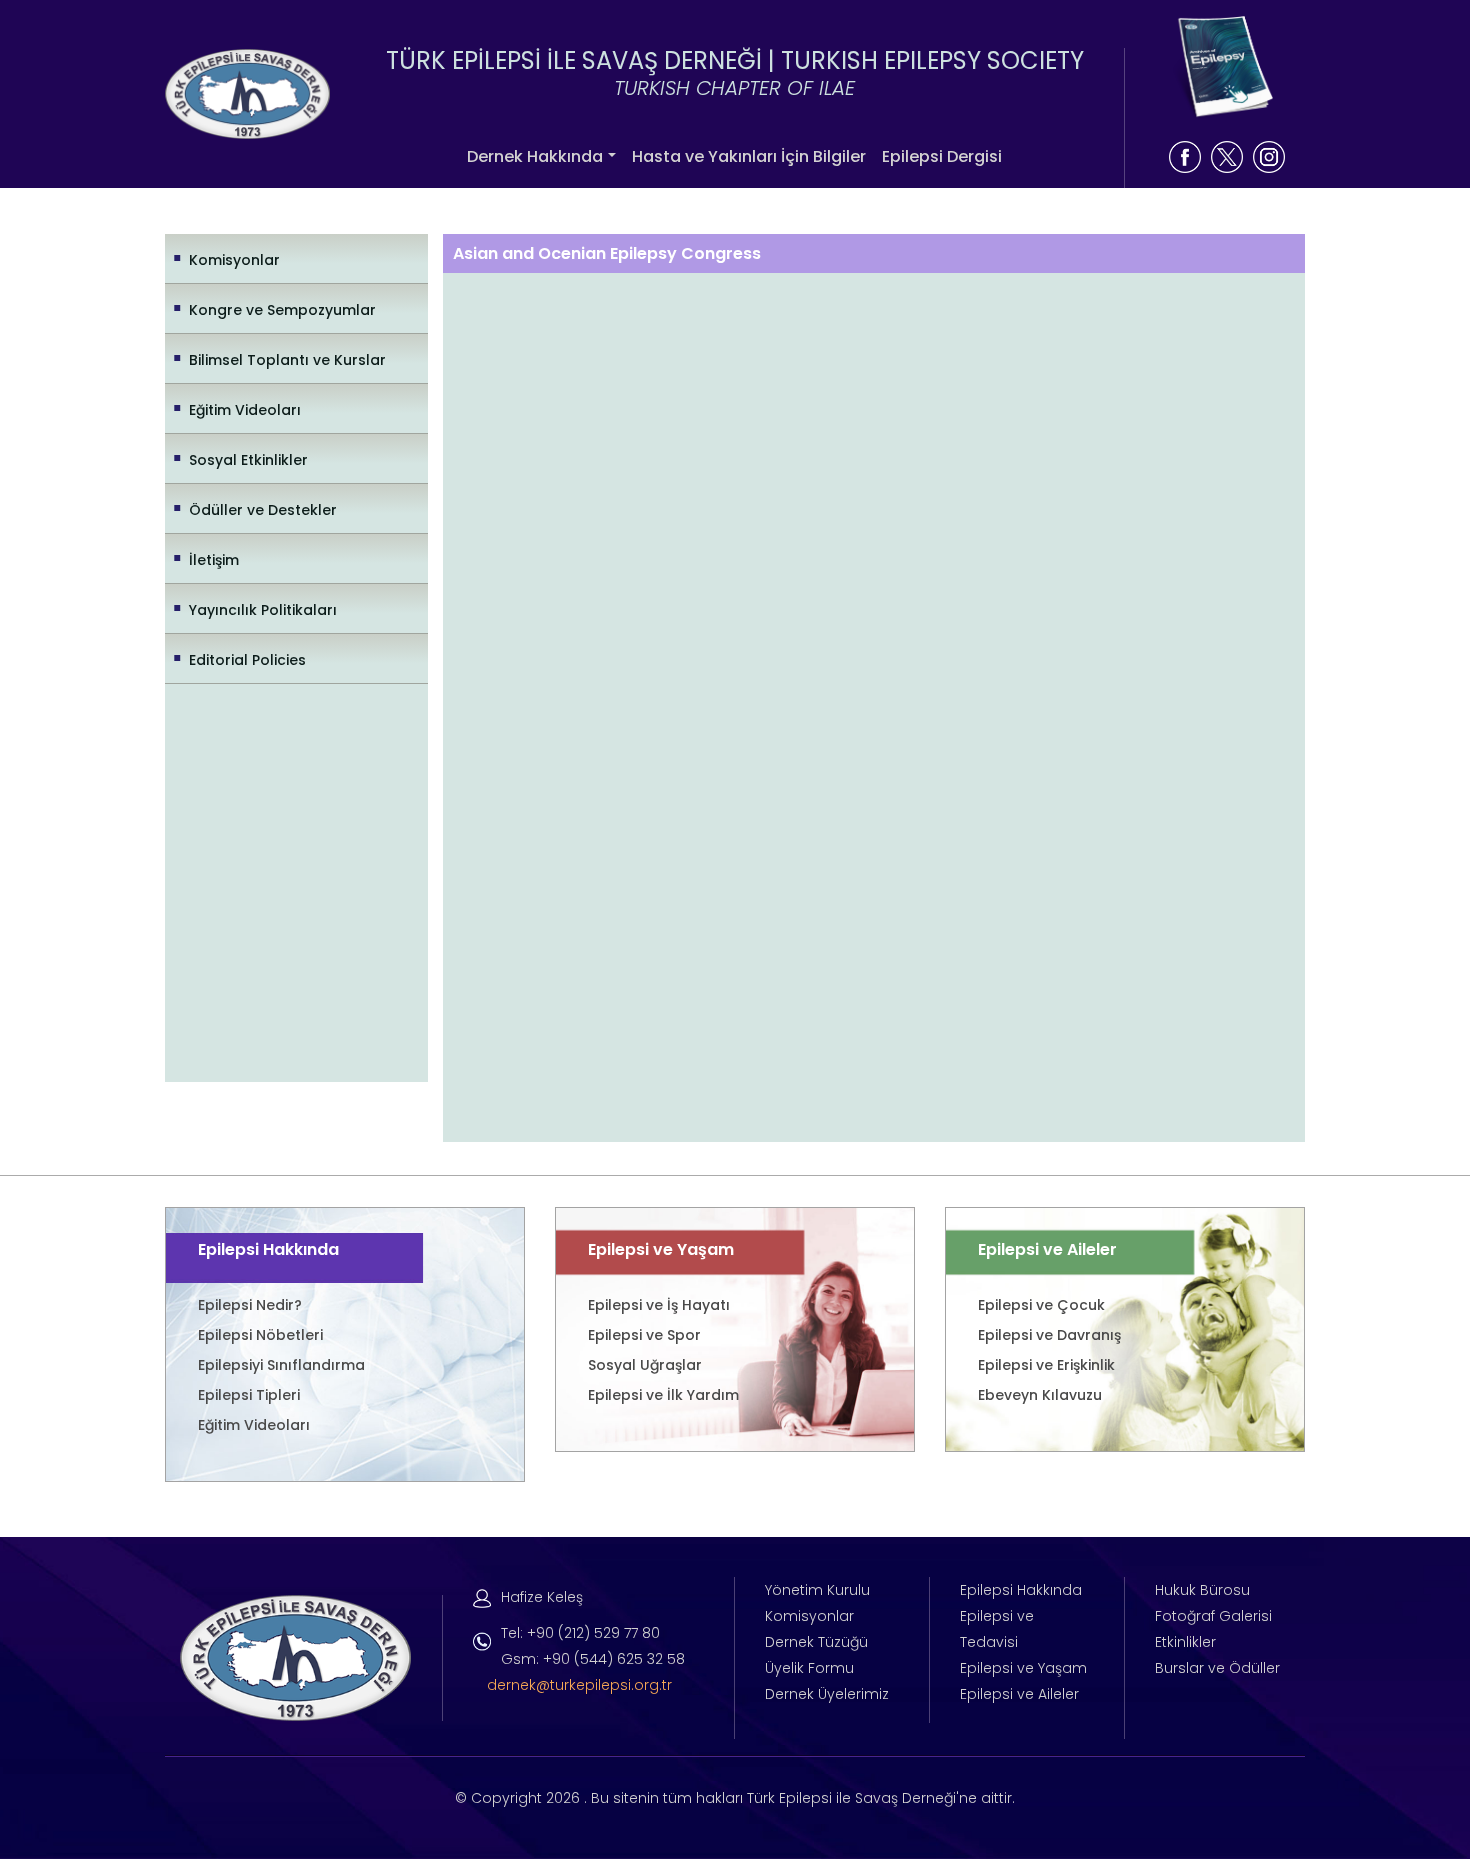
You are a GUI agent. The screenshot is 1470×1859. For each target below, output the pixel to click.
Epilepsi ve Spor (644, 1335)
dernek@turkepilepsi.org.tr (579, 1685)
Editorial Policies (247, 660)
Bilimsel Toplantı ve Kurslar (287, 360)
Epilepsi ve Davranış (1049, 1335)
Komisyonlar (234, 260)
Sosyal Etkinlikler (248, 460)
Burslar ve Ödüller (1217, 1668)
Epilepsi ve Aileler (1019, 1694)
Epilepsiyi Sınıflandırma (281, 1365)
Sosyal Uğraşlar (645, 1365)
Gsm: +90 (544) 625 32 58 (593, 1659)
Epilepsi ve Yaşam (1023, 1668)
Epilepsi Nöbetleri (260, 1335)
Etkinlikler (1185, 1642)
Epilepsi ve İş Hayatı (659, 1305)
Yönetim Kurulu (817, 1590)
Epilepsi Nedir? (250, 1305)
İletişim (214, 560)
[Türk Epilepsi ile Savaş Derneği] (247, 92)
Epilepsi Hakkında (1021, 1590)
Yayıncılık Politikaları (263, 610)
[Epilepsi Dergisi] (1222, 68)
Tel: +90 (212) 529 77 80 (580, 1633)
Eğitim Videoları (245, 410)
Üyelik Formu (809, 1668)
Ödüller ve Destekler (263, 510)
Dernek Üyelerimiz (827, 1694)
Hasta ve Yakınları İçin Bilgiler (749, 156)
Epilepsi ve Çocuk (1041, 1305)
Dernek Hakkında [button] (535, 156)
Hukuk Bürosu (1202, 1590)
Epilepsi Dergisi (942, 156)
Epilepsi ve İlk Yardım (663, 1395)
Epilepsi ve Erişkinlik (1046, 1365)
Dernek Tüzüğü (816, 1642)
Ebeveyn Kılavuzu (1040, 1395)
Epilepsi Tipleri (249, 1395)
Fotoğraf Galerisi (1213, 1616)
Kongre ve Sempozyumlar (282, 310)
